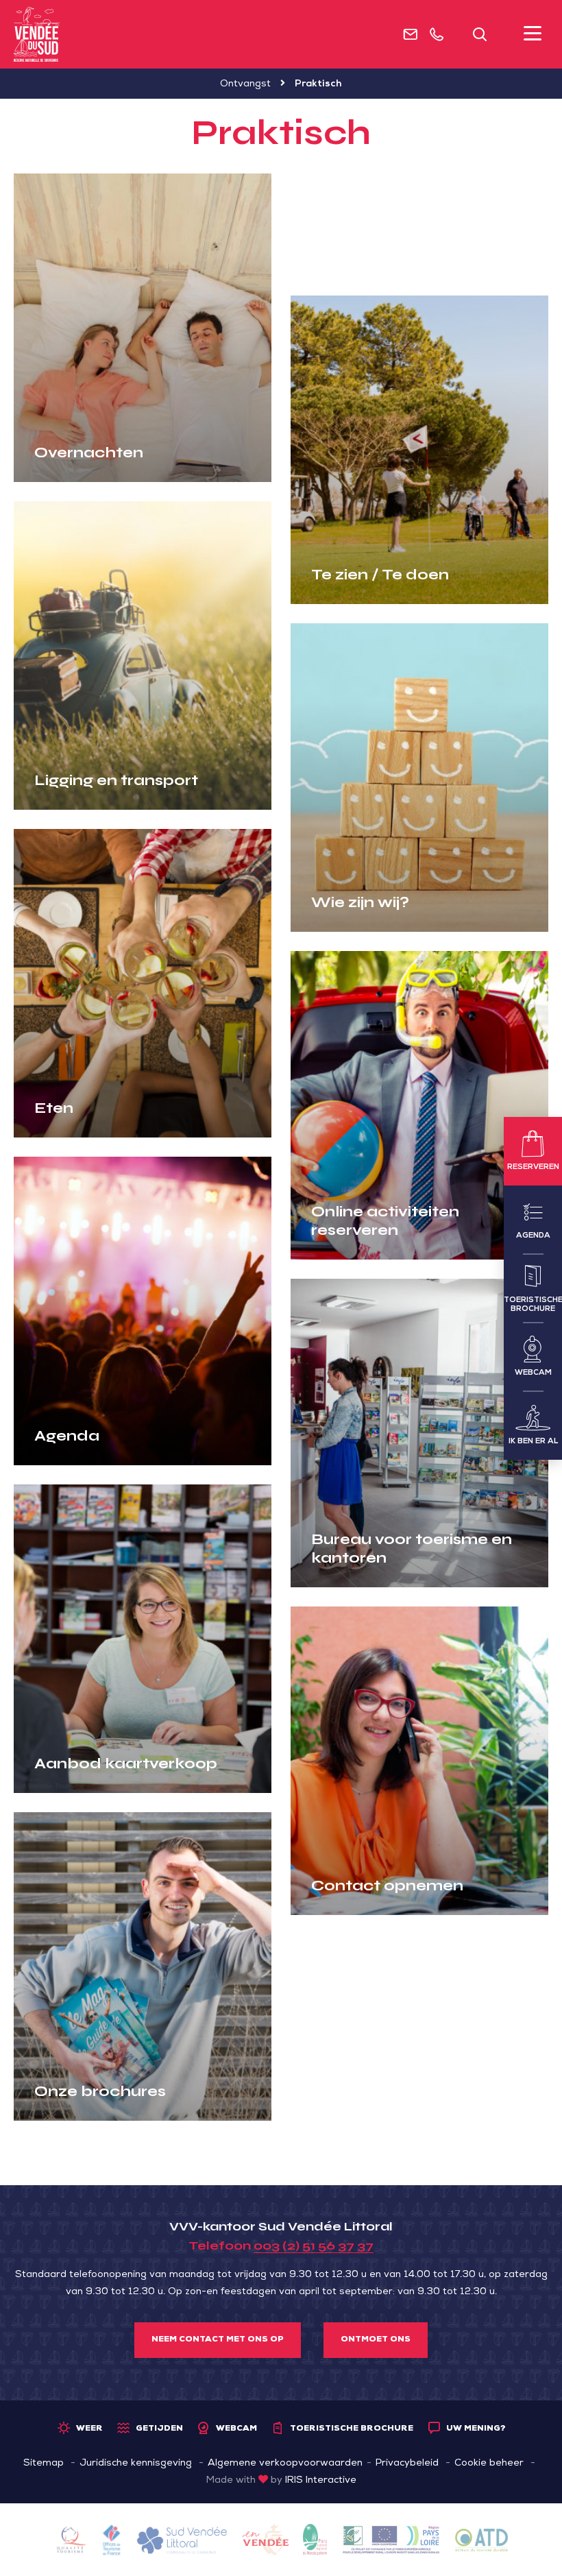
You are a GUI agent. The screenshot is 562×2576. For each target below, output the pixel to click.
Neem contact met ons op (218, 2340)
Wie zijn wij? (360, 902)
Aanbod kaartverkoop (126, 1764)
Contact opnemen (387, 1886)
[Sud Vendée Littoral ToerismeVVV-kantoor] (37, 34)
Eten (54, 1108)
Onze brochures (100, 2091)
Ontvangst (245, 84)
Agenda (67, 1436)
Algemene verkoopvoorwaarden (285, 2464)
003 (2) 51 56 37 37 (314, 2246)
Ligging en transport (116, 780)
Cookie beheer (489, 2464)
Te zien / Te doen (380, 575)
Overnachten (89, 453)
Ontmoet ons (376, 2340)
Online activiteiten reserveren (385, 1220)
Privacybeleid (407, 2464)
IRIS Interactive (321, 2481)
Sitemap (44, 2464)
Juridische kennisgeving (136, 2464)
